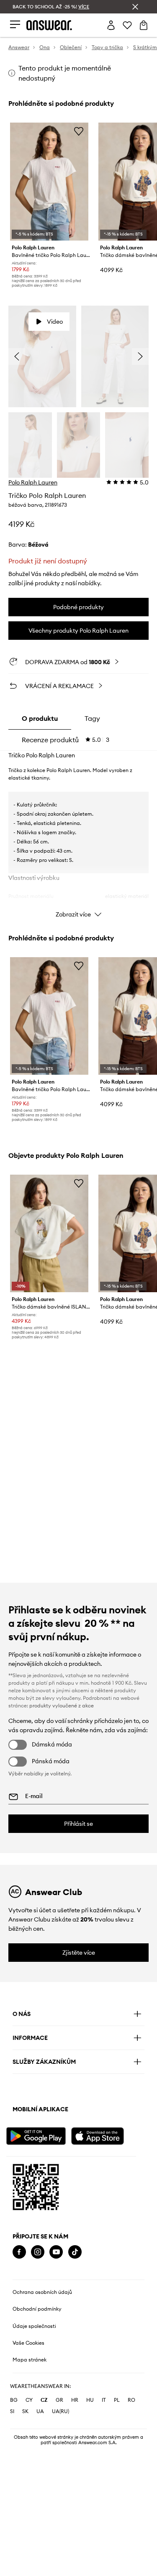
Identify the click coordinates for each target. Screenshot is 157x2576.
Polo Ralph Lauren (33, 482)
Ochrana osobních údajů (42, 2292)
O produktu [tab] (40, 718)
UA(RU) (60, 2411)
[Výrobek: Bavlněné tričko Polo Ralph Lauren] (49, 182)
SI (12, 2411)
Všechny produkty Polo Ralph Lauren (78, 631)
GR (59, 2400)
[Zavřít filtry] (135, 7)
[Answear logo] (49, 25)
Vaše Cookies (28, 2343)
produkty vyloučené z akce (62, 1706)
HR (75, 2400)
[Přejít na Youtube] (56, 2252)
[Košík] (144, 25)
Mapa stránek (30, 2360)
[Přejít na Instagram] (38, 2252)
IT (104, 2400)
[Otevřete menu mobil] (15, 25)
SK (25, 2411)
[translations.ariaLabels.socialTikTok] (75, 2252)
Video (55, 322)
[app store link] (103, 2135)
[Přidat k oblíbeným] (79, 131)
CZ (44, 2400)
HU (90, 2400)
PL (117, 2400)
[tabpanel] (78, 837)
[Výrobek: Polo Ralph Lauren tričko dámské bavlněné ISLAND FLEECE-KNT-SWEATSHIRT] (49, 1234)
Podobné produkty (78, 607)
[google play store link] (38, 2135)
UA (40, 2411)
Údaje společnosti (34, 2326)
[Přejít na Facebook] (19, 2252)
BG (14, 2400)
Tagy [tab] (92, 718)
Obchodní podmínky (37, 2309)
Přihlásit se (78, 1824)
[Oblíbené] (127, 25)
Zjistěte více (79, 1953)
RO (131, 2400)
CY (29, 2400)
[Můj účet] (111, 25)
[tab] (66, 740)
